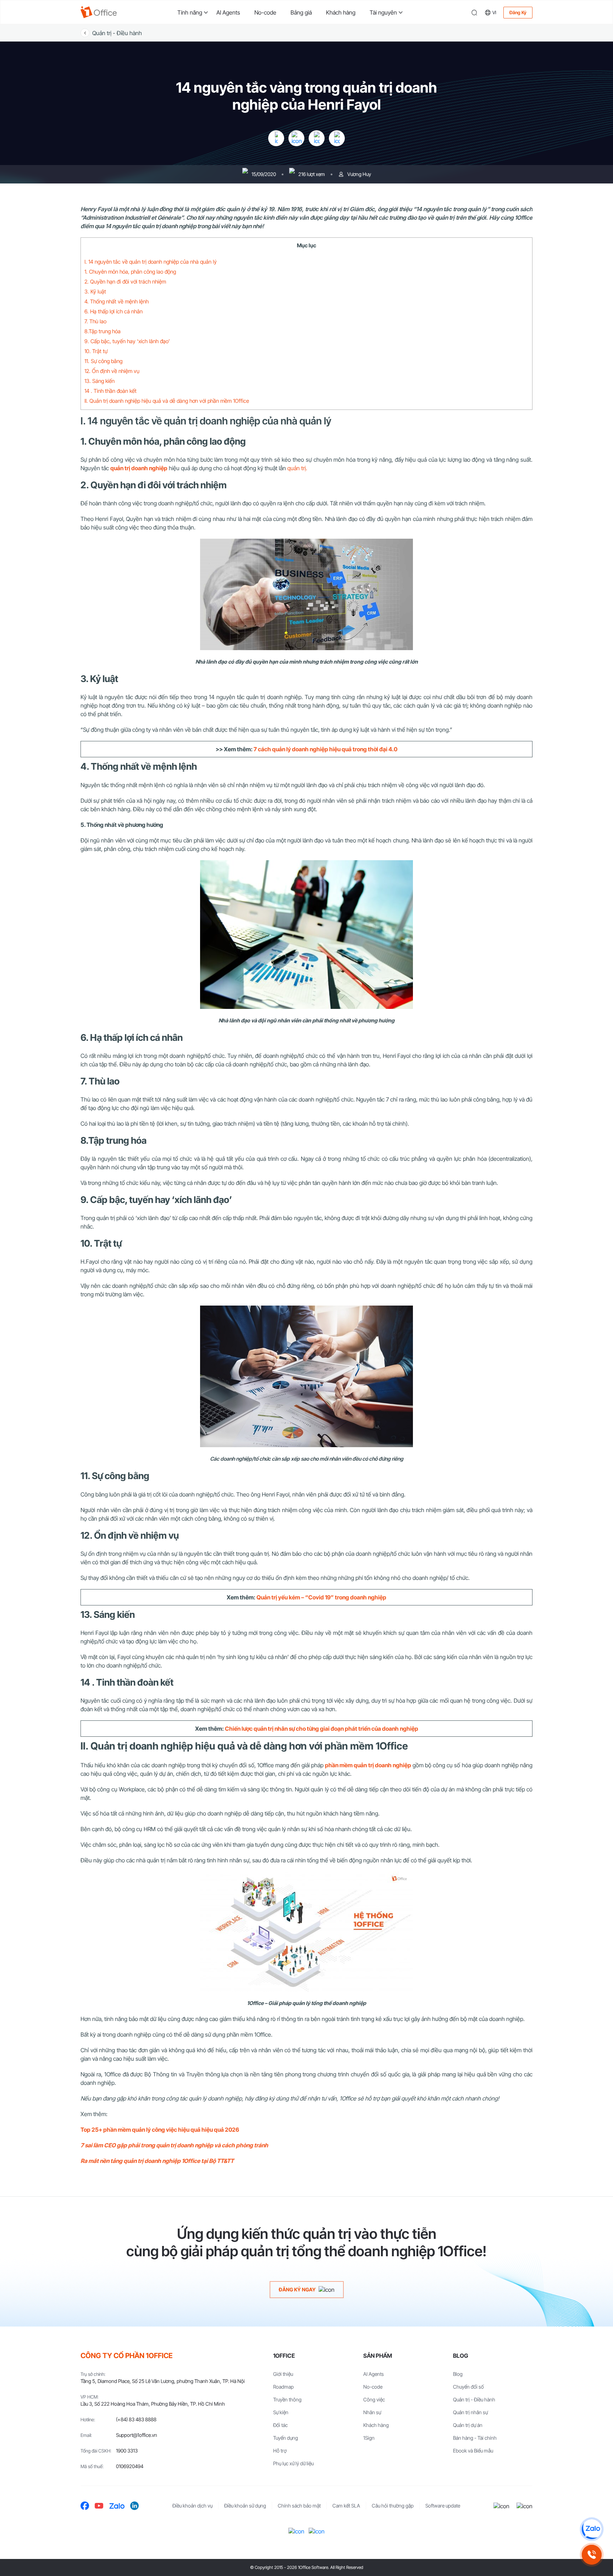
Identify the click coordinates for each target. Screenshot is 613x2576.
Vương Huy (359, 174)
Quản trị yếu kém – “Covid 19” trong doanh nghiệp (321, 1597)
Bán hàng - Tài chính (475, 2438)
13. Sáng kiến (100, 381)
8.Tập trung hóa (103, 331)
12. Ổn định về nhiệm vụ (113, 371)
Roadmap (283, 2387)
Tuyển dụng (286, 2438)
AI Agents (228, 12)
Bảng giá (301, 12)
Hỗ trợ (280, 2451)
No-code (265, 12)
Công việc (374, 2399)
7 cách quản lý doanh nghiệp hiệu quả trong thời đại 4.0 (325, 749)
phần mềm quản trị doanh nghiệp (368, 1765)
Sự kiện (281, 2412)
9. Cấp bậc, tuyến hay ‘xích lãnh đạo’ (127, 341)
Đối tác (280, 2425)
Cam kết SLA (346, 2506)
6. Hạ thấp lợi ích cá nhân (114, 311)
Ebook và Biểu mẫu (473, 2451)
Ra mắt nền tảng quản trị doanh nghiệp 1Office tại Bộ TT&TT (157, 2161)
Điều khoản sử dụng (245, 2506)
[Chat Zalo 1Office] (592, 2529)
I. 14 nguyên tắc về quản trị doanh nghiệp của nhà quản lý (151, 262)
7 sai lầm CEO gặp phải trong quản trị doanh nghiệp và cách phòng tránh (174, 2145)
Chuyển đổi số (468, 2387)
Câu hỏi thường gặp (393, 2506)
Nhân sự (372, 2412)
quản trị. (297, 468)
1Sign (369, 2438)
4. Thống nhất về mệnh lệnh (117, 301)
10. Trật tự (96, 351)
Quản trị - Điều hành (117, 33)
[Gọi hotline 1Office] (592, 2555)
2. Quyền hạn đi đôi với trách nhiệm (125, 282)
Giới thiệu (283, 2374)
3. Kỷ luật (95, 292)
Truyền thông (287, 2399)
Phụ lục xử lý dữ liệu (293, 2463)
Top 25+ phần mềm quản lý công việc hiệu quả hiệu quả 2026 (160, 2130)
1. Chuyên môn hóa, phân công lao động (130, 272)
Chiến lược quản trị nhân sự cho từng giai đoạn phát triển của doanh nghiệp (322, 1729)
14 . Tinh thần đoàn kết (111, 391)
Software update (443, 2506)
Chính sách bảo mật (299, 2506)
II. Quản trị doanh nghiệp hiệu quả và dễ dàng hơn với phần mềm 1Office (167, 401)
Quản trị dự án (468, 2425)
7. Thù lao (95, 321)
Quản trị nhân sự (470, 2412)
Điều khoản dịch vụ (192, 2506)
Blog (458, 2374)
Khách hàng (341, 12)
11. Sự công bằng (103, 361)
